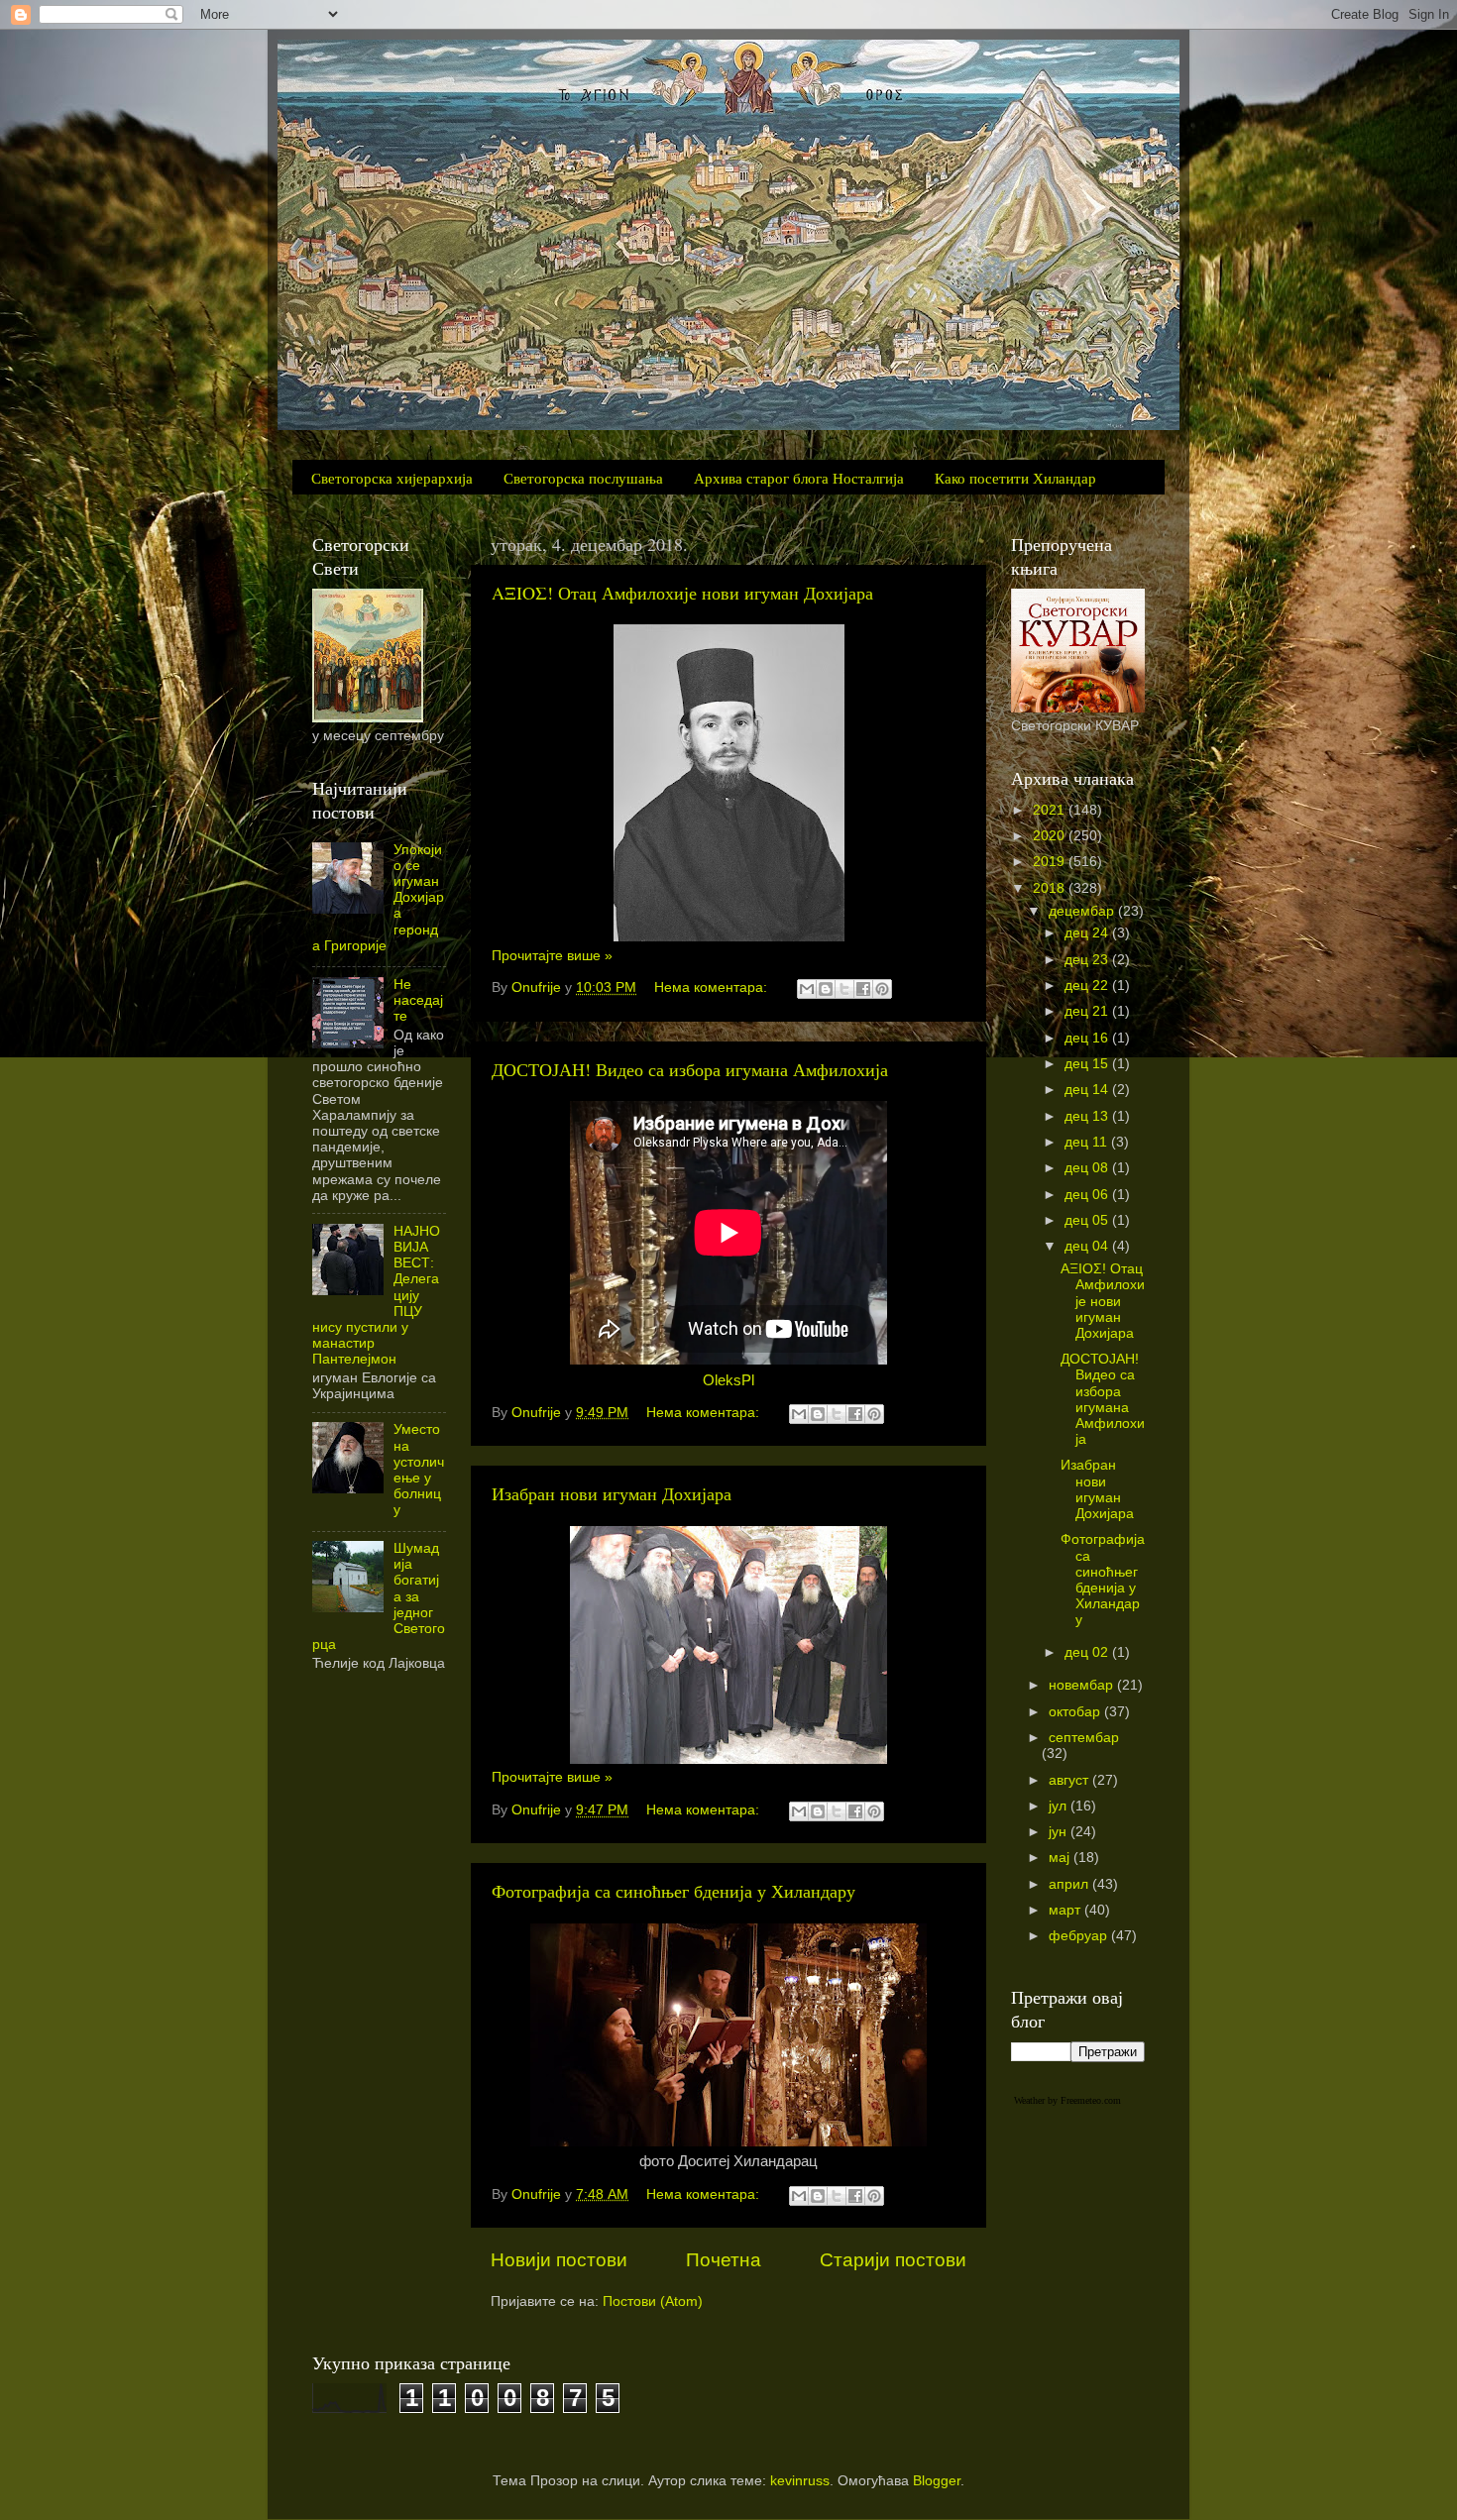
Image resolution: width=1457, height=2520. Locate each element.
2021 (1051, 810)
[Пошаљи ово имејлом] (807, 989)
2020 (1051, 836)
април (1070, 1884)
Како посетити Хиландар (1015, 478)
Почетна (724, 2260)
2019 (1051, 862)
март (1066, 1910)
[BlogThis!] (826, 989)
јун (1060, 1832)
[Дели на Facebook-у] (863, 989)
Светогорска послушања (583, 478)
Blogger (937, 2481)
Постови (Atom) (653, 2301)
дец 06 (1088, 1195)
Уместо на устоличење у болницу (419, 1470)
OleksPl (728, 1380)
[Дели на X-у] (844, 989)
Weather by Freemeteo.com (1067, 2100)
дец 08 (1088, 1168)
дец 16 (1088, 1038)
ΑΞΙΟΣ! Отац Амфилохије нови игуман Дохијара (682, 593)
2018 (1051, 888)
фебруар (1080, 1936)
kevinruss (800, 2481)
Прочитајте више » (552, 956)
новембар (1083, 1685)
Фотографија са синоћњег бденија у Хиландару (673, 1891)
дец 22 (1088, 986)
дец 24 (1088, 933)
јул (1060, 1806)
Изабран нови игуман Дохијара (612, 1493)
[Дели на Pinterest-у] (882, 989)
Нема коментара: (713, 987)
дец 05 (1088, 1220)
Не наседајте (418, 1000)
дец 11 (1088, 1142)
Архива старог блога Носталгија (799, 478)
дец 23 (1088, 960)
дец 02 (1088, 1652)
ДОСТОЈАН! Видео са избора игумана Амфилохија (690, 1069)
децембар (1083, 911)
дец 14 (1088, 1090)
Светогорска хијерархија (392, 478)
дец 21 (1088, 1011)
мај (1061, 1858)
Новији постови (559, 2260)
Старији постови (893, 2260)
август (1070, 1780)
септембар (1084, 1738)
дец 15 (1088, 1064)
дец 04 (1088, 1246)
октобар (1076, 1712)
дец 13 (1088, 1116)
